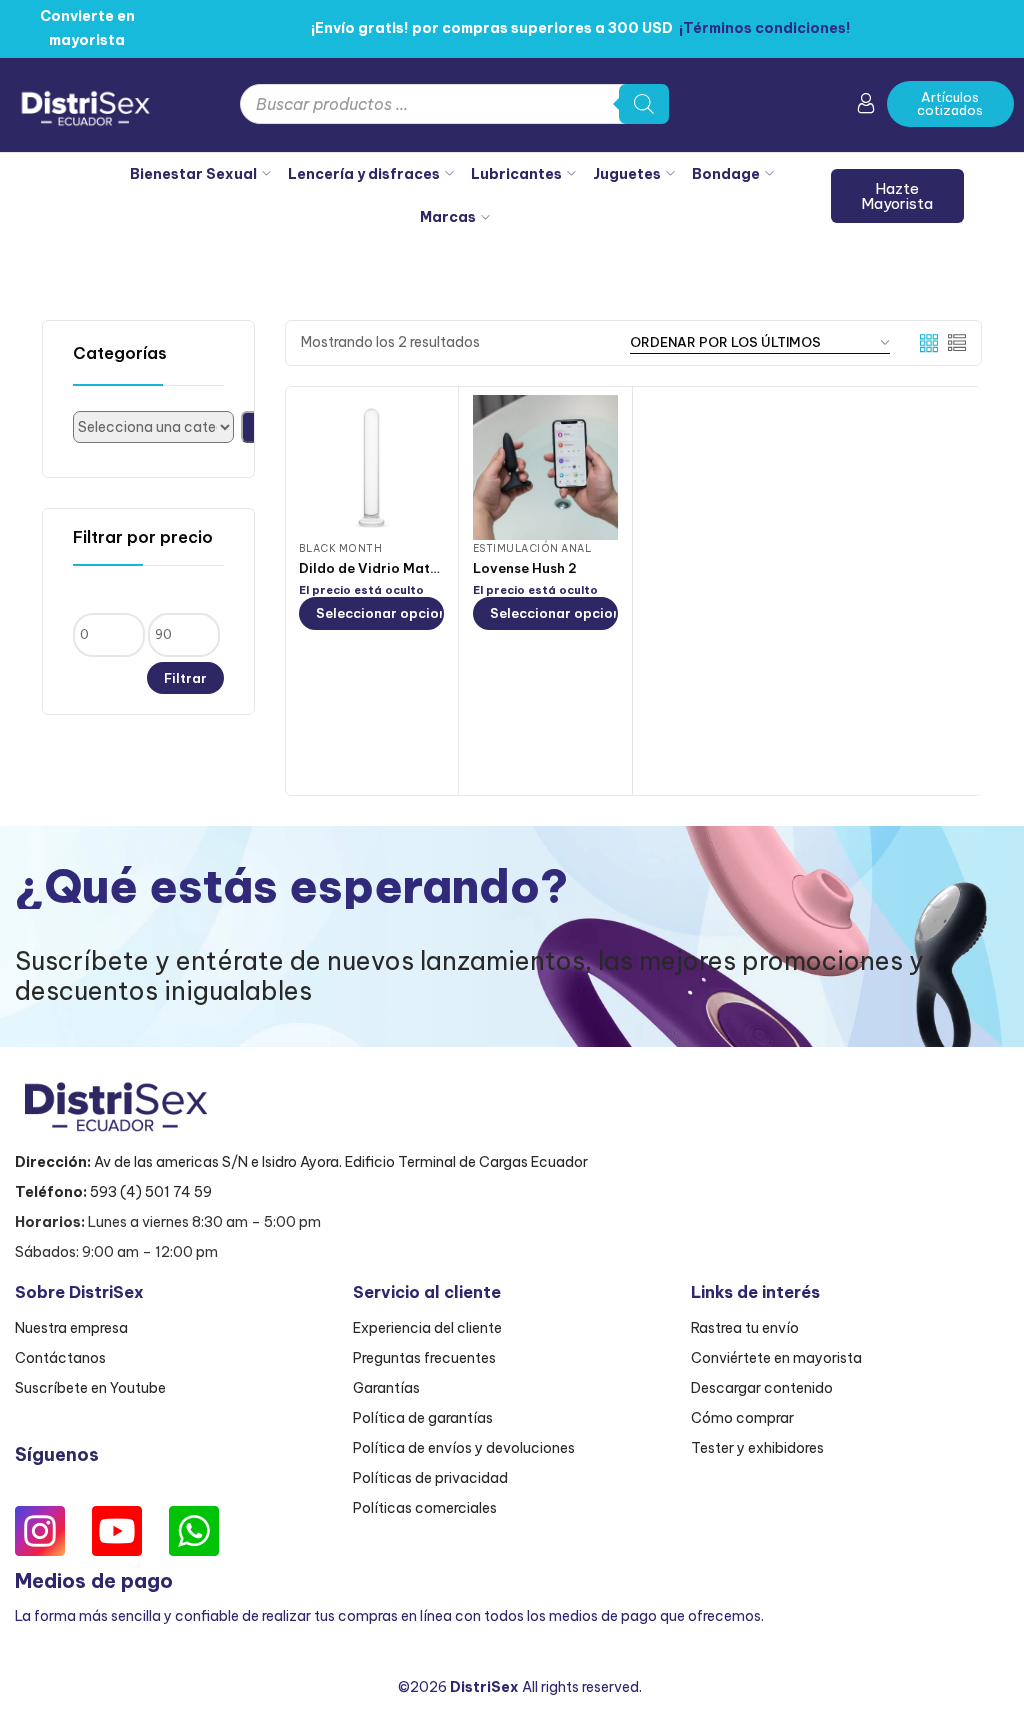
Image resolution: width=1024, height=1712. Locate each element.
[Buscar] (644, 104)
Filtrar (185, 678)
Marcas (448, 217)
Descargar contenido (762, 1388)
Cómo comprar (742, 1418)
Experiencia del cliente (427, 1328)
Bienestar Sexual (193, 174)
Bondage (726, 174)
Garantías (386, 1388)
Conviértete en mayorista (776, 1358)
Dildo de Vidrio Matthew (381, 568)
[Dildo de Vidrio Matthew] (371, 467)
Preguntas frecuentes (424, 1358)
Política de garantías (423, 1418)
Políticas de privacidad (430, 1478)
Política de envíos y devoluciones (464, 1448)
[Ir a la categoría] (250, 427)
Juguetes (627, 174)
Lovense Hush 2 (525, 568)
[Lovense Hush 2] (545, 467)
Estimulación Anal (532, 548)
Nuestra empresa (71, 1328)
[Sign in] (866, 107)
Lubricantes (516, 174)
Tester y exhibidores (757, 1448)
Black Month (341, 548)
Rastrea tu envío (745, 1328)
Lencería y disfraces (364, 174)
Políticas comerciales (425, 1508)
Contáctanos (60, 1358)
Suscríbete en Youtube (90, 1388)
